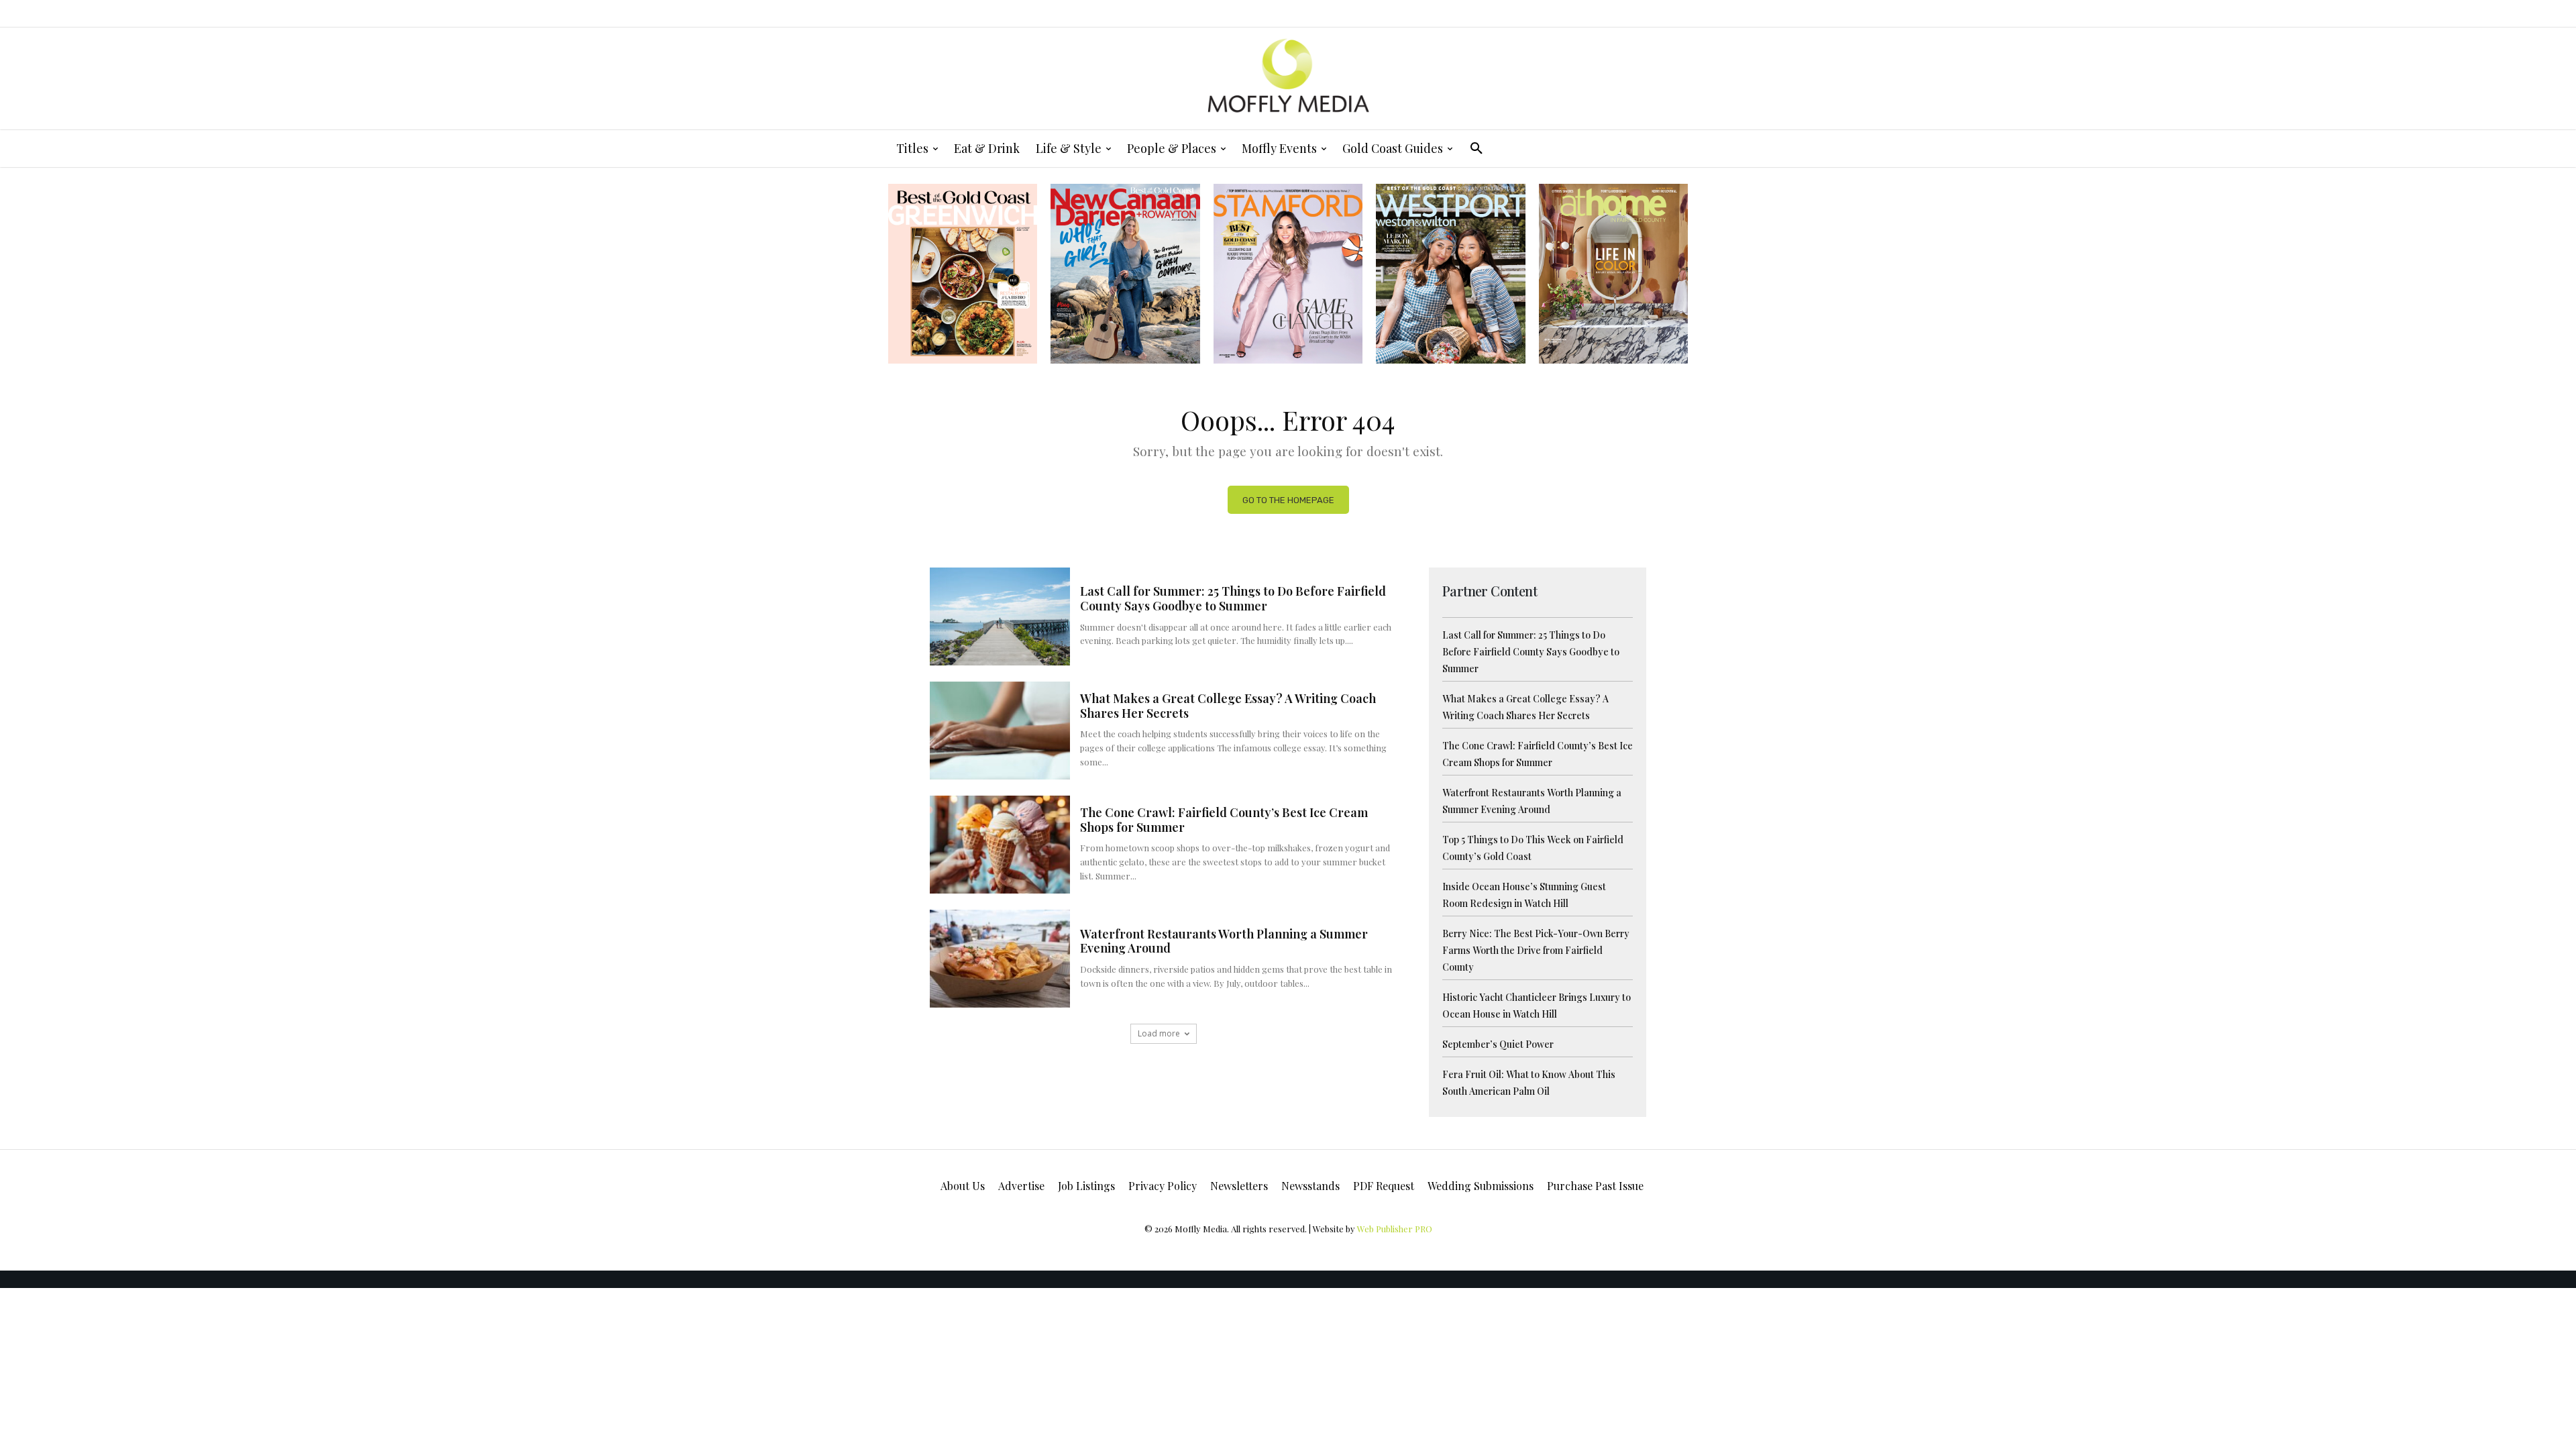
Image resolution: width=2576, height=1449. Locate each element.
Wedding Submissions (1481, 1186)
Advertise (1021, 1186)
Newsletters (1239, 1186)
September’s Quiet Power (1498, 1044)
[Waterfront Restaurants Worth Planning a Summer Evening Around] (1000, 959)
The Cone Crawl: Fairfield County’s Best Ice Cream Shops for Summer (1224, 820)
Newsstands (1310, 1186)
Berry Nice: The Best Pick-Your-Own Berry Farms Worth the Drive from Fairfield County (1536, 950)
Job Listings (1086, 1186)
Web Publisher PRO (1395, 1229)
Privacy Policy (1163, 1186)
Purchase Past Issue (1595, 1186)
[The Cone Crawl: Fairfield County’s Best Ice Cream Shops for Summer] (1000, 845)
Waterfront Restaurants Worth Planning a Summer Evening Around (1224, 941)
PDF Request (1384, 1186)
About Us (963, 1186)
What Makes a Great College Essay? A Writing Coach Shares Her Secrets (1228, 706)
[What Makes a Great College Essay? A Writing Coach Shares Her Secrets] (1000, 731)
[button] (1477, 148)
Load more (1159, 1033)
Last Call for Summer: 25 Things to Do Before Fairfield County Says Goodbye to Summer (1233, 598)
